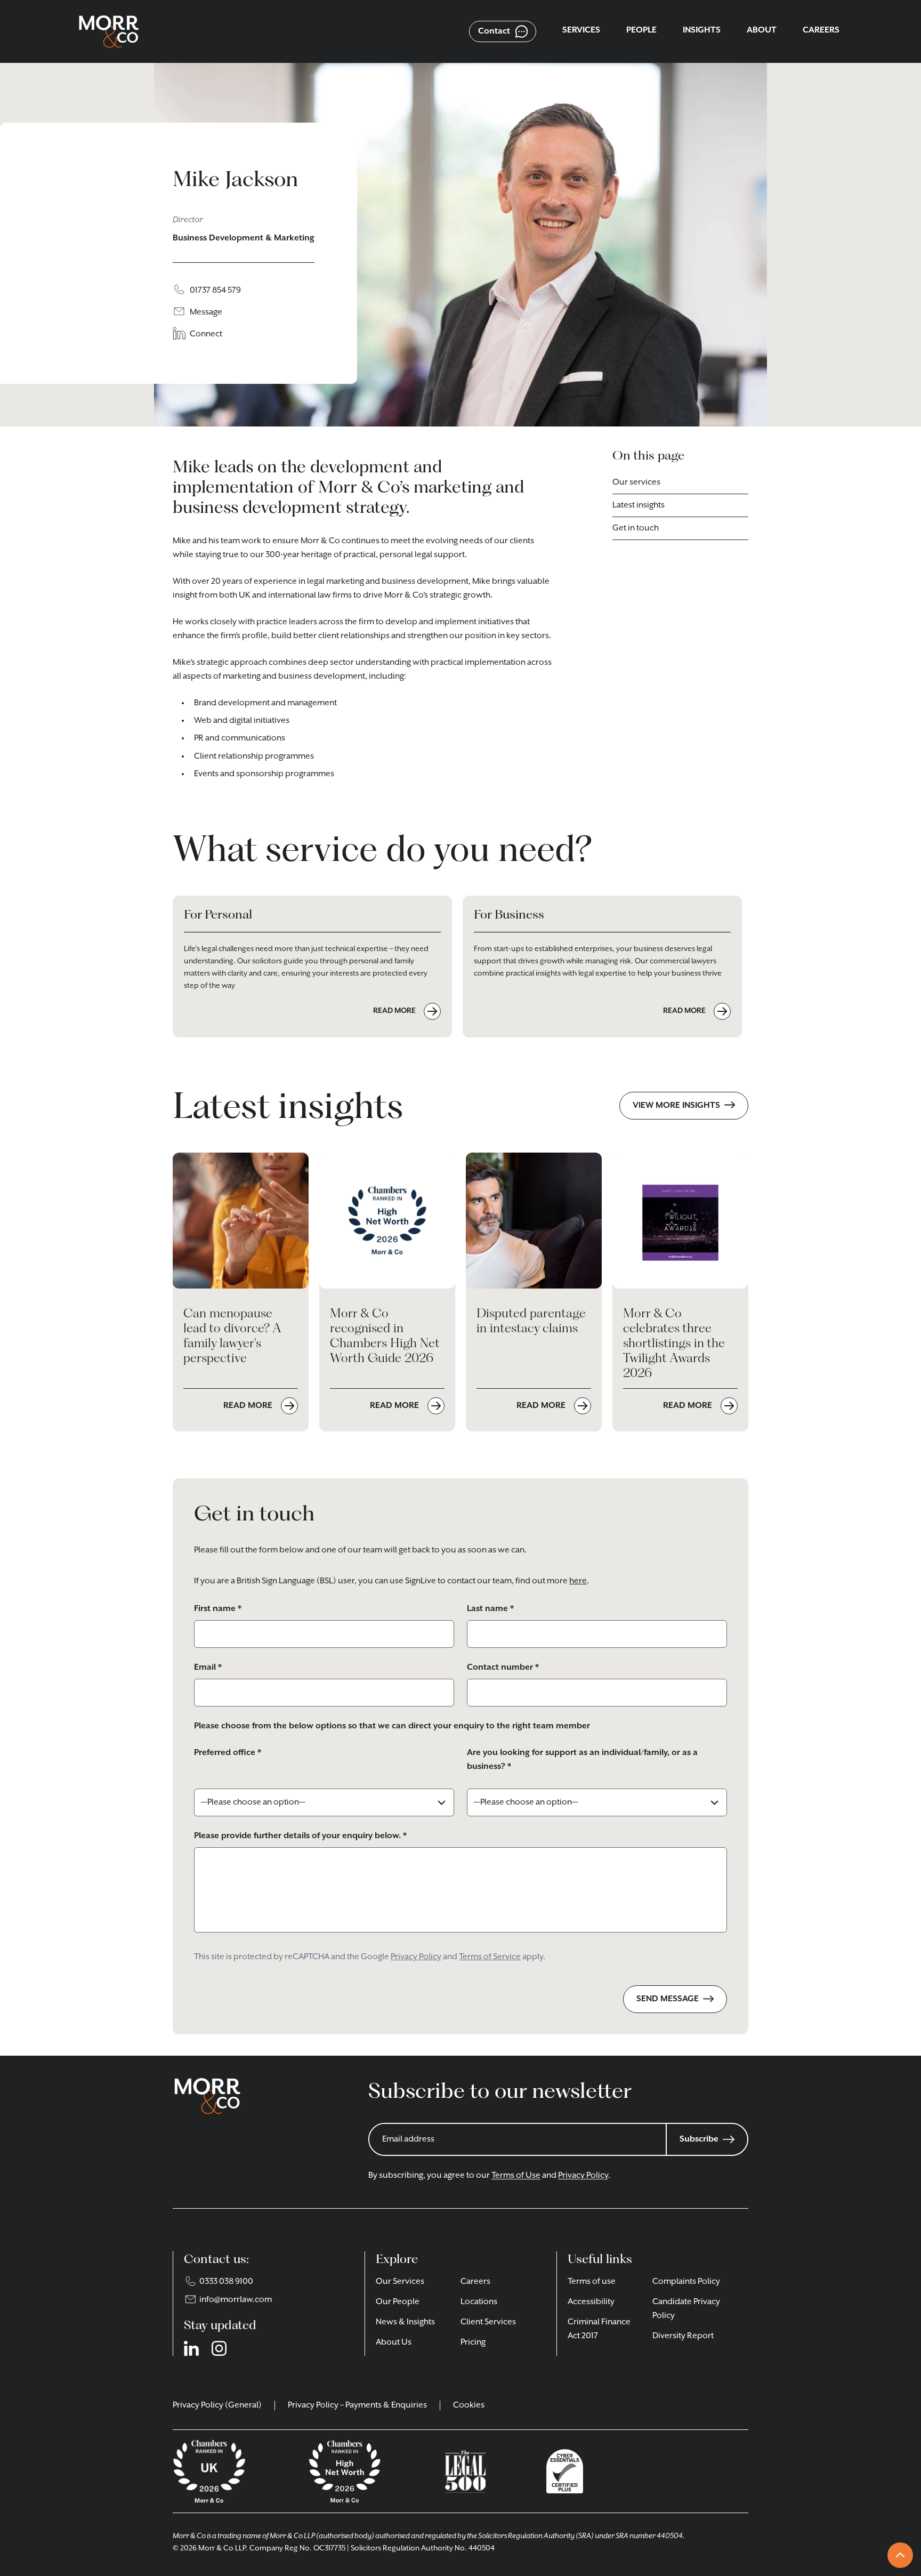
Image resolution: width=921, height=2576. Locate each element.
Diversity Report (683, 2336)
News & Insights (405, 2322)
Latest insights (639, 505)
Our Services (400, 2282)
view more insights (676, 1106)
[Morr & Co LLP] (109, 31)
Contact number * (503, 1668)
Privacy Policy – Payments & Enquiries (357, 2405)
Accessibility (591, 2302)
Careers (475, 2282)
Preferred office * (228, 1753)
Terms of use (592, 2282)
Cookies (469, 2405)
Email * (208, 1668)
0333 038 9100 (226, 2282)
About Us (394, 2342)
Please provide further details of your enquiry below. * (300, 1836)
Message (206, 312)
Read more (249, 1406)
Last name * (490, 1609)
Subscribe (699, 2139)
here (578, 1581)
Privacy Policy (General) (217, 2405)
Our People (398, 2302)
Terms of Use (516, 2176)
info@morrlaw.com (236, 2300)
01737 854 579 (215, 291)
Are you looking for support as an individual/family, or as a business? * (582, 1760)
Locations (479, 2302)
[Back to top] (900, 2555)
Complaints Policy (686, 2282)
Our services (636, 482)
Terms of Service (490, 1957)
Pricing (473, 2342)
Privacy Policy (416, 1957)
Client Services (488, 2322)
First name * (218, 1609)
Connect (206, 334)
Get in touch (636, 528)
